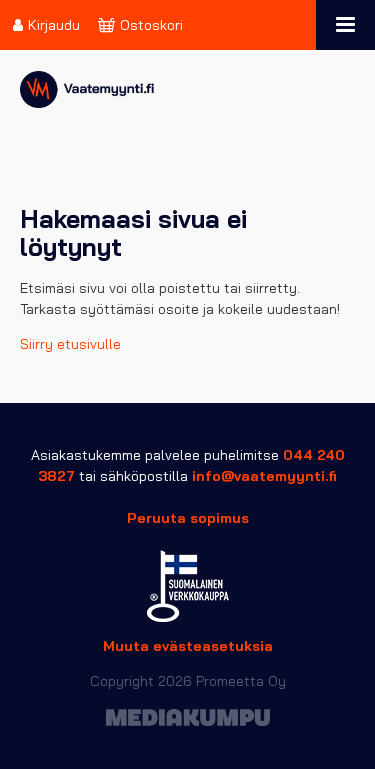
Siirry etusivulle (70, 344)
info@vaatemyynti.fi (264, 476)
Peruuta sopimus (188, 518)
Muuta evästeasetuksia (188, 646)
